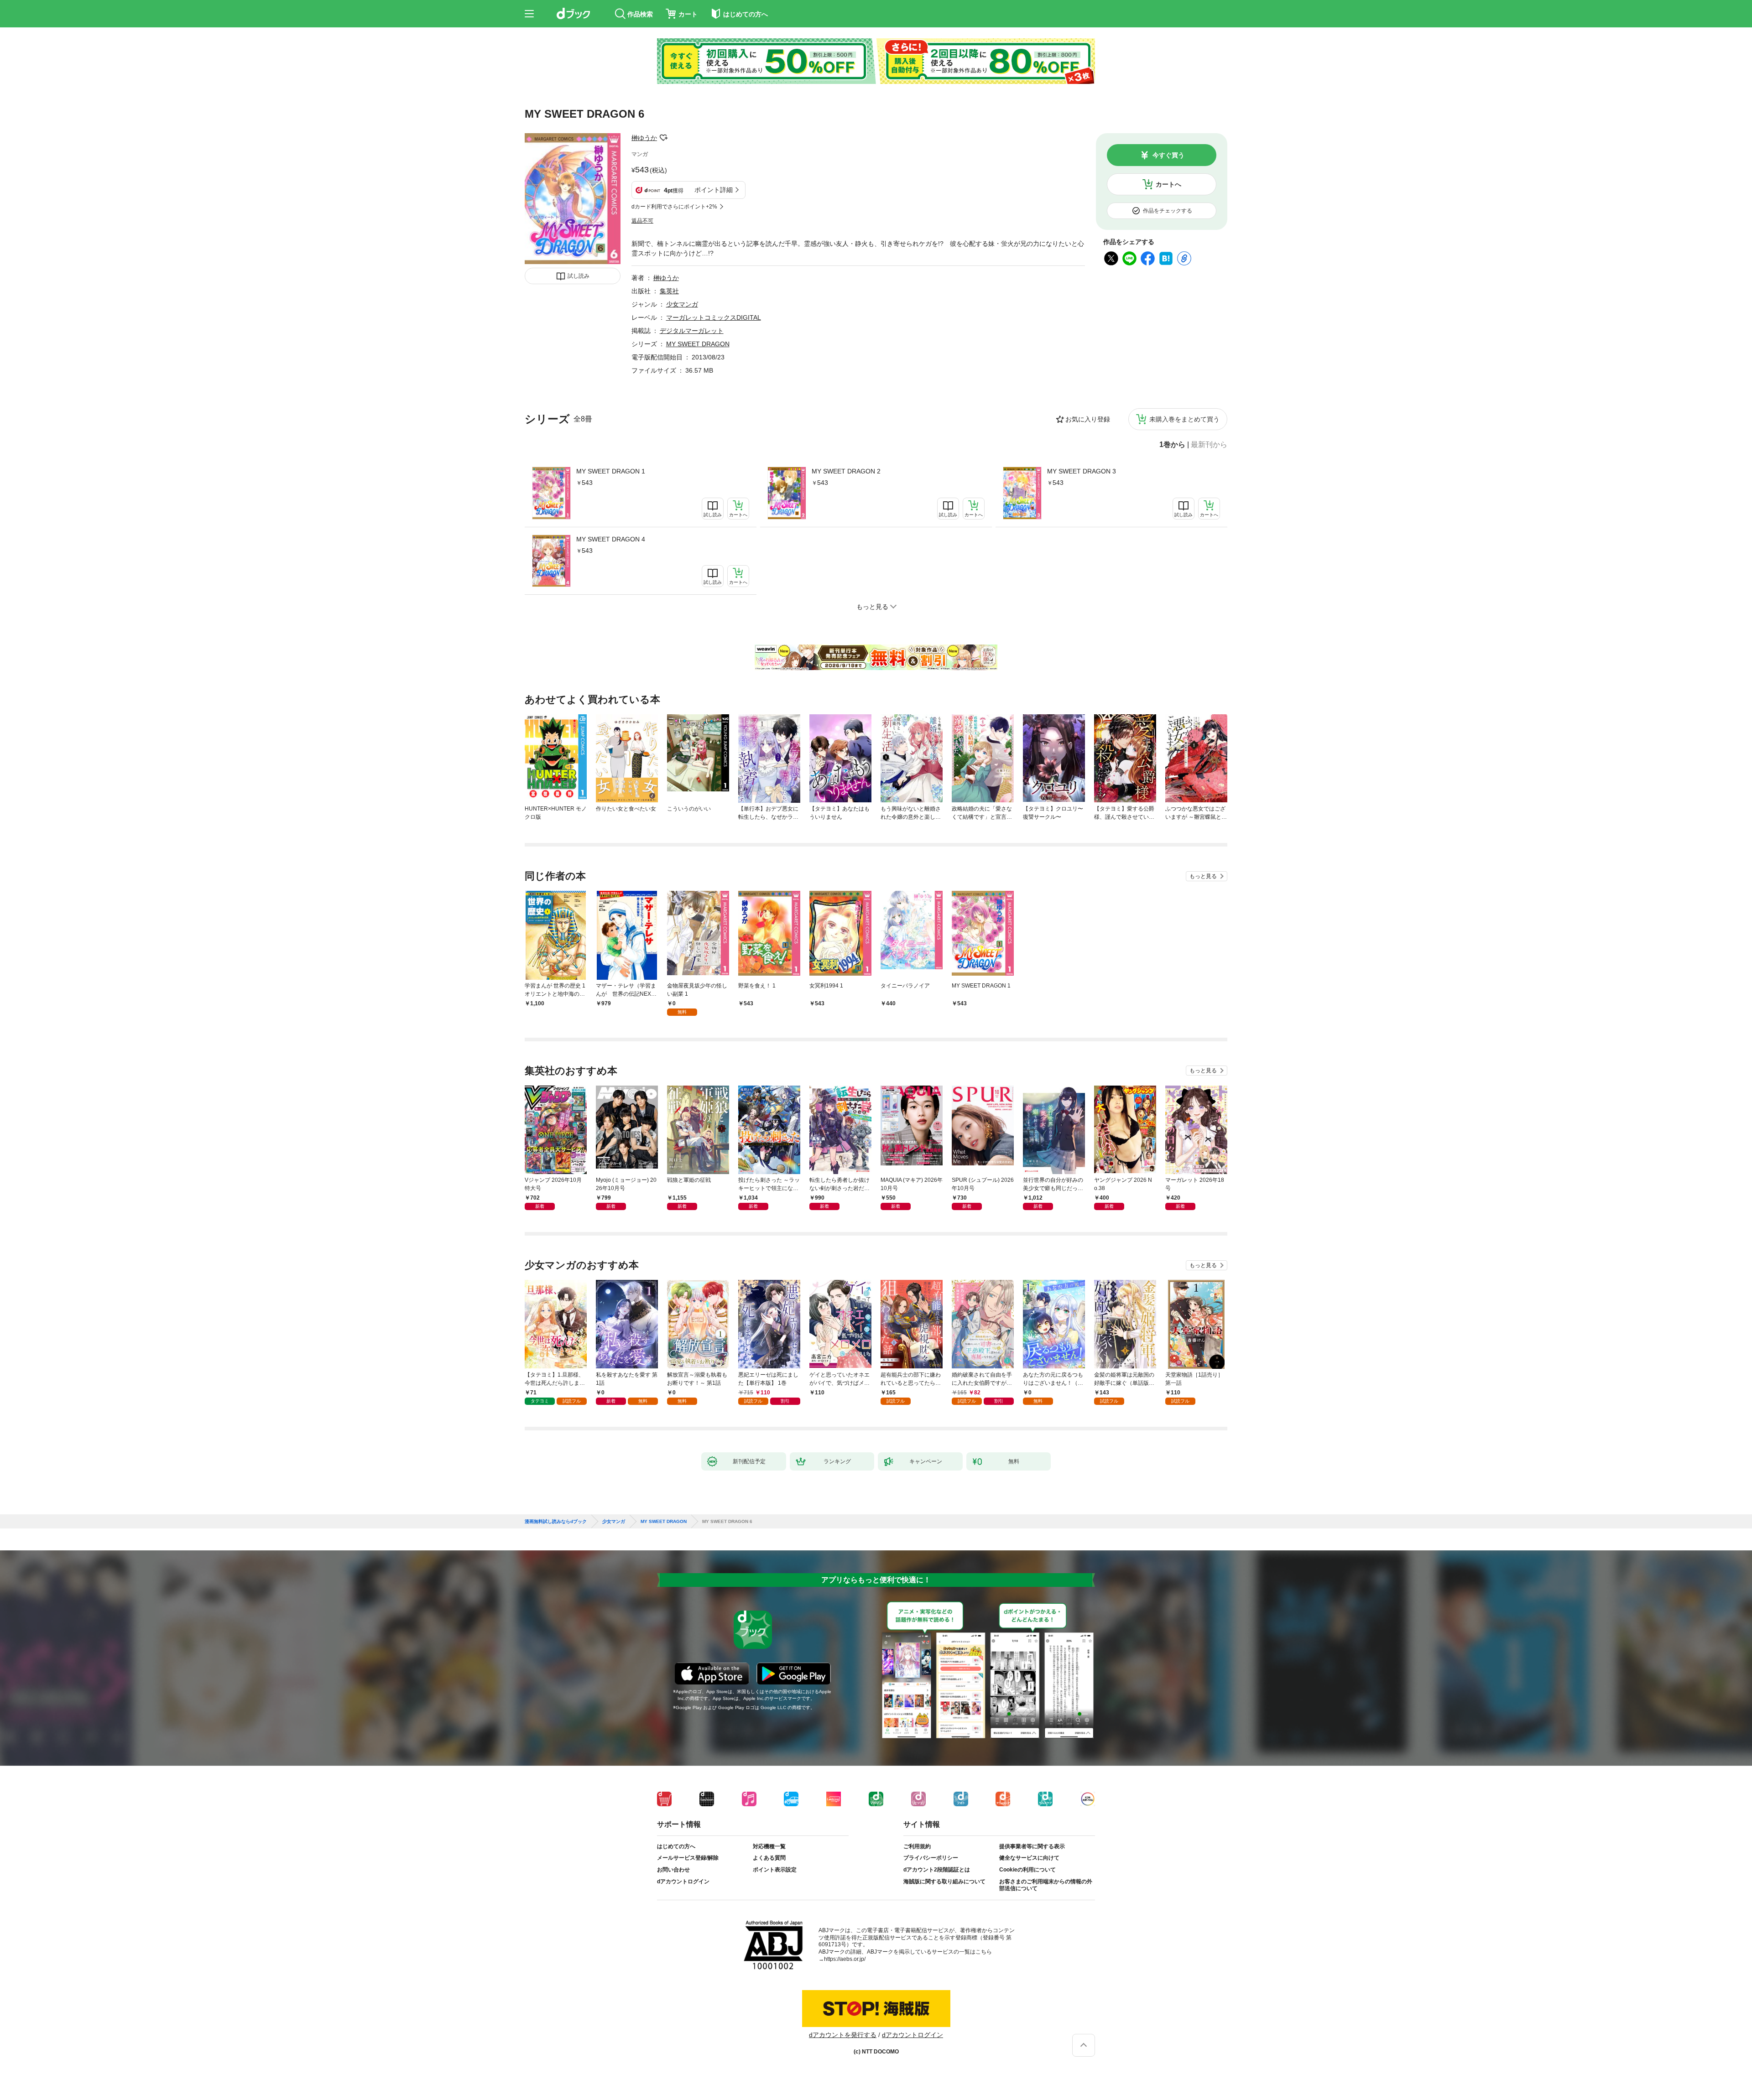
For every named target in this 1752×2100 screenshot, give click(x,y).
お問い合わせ (673, 1870)
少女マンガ (682, 304)
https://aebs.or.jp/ (845, 1959)
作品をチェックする (1168, 211)
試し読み (579, 276)
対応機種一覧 (769, 1846)
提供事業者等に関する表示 (1032, 1846)
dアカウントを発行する (843, 2035)
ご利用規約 (917, 1846)
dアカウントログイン (683, 1882)
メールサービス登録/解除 (688, 1858)
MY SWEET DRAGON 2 (846, 471)
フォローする (663, 138)
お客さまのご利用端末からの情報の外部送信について (1046, 1885)
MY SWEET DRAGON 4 (611, 539)
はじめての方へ (676, 1846)
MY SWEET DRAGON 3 (1082, 471)
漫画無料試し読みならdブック (556, 1522)
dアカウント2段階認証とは (937, 1870)
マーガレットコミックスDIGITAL (714, 317)
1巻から (1172, 445)
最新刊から (1209, 445)
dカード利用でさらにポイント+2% (674, 207)
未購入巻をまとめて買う (1184, 419)
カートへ (1168, 184)
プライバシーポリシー (931, 1858)
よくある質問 (769, 1858)
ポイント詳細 (714, 190)
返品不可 (642, 221)
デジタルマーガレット (692, 331)
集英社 (669, 291)
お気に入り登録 (1088, 419)
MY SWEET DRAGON (698, 344)
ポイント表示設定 (775, 1870)
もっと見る (1203, 876)
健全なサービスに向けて (1029, 1858)
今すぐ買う (1168, 155)
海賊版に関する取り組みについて (944, 1882)
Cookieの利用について (1027, 1870)
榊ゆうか (644, 138)
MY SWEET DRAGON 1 (611, 471)
